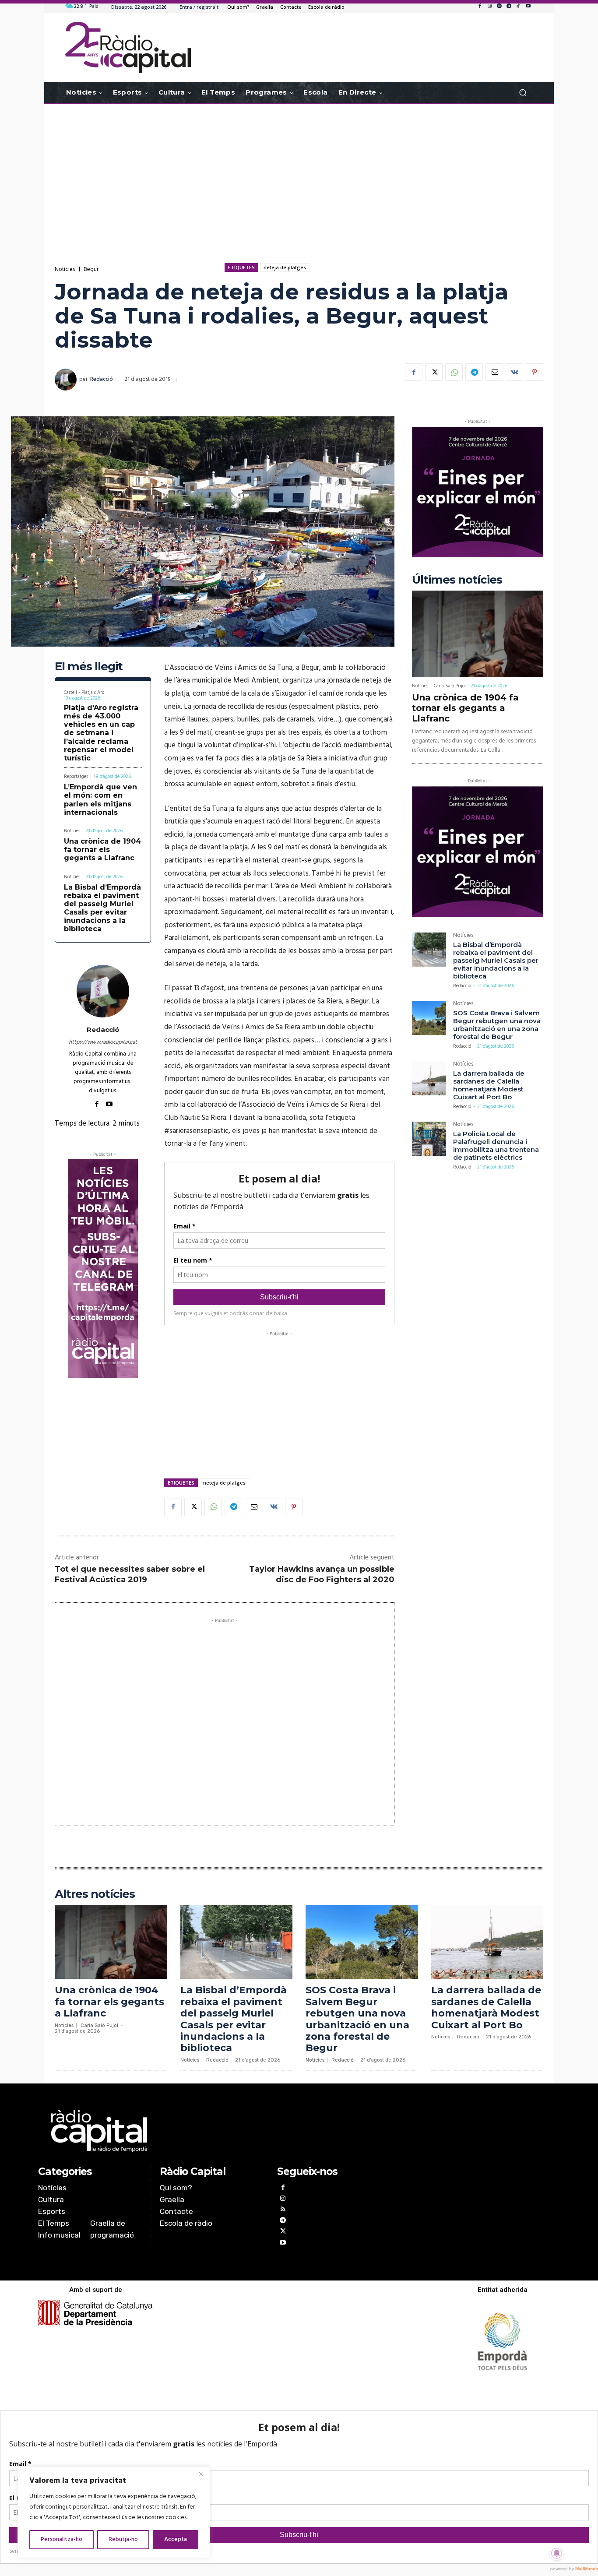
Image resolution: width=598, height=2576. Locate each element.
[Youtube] (528, 7)
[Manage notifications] (557, 2553)
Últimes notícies (457, 580)
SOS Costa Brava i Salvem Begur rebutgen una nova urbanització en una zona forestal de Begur (497, 1025)
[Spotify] (499, 7)
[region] (114, 2513)
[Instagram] (489, 7)
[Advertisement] (299, 174)
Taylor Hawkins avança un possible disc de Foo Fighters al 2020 (322, 1574)
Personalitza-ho (62, 2539)
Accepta (176, 2539)
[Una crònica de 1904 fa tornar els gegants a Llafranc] (478, 634)
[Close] (201, 2474)
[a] (210, 2131)
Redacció (102, 379)
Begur (91, 269)
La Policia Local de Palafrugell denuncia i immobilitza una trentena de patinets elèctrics (496, 1145)
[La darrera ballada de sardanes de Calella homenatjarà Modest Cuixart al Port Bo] (429, 1078)
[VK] (514, 372)
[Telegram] (509, 7)
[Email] (494, 372)
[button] (522, 93)
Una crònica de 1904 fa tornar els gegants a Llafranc (102, 850)
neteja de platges (285, 267)
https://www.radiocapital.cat (103, 1042)
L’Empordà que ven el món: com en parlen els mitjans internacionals (100, 800)
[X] (434, 372)
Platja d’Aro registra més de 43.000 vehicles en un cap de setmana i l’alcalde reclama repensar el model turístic (101, 733)
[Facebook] (480, 7)
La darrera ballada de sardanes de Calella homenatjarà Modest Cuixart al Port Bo (489, 1085)
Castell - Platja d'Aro (84, 693)
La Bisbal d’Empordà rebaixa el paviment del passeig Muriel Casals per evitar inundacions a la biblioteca (102, 908)
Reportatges (76, 777)
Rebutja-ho (123, 2539)
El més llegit (89, 667)
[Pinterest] (535, 372)
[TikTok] (518, 7)
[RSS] (283, 2210)
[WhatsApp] (454, 372)
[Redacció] (67, 380)
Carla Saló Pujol (450, 686)
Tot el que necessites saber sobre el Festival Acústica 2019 (130, 1574)
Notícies (65, 269)
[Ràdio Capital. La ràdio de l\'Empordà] (128, 48)
